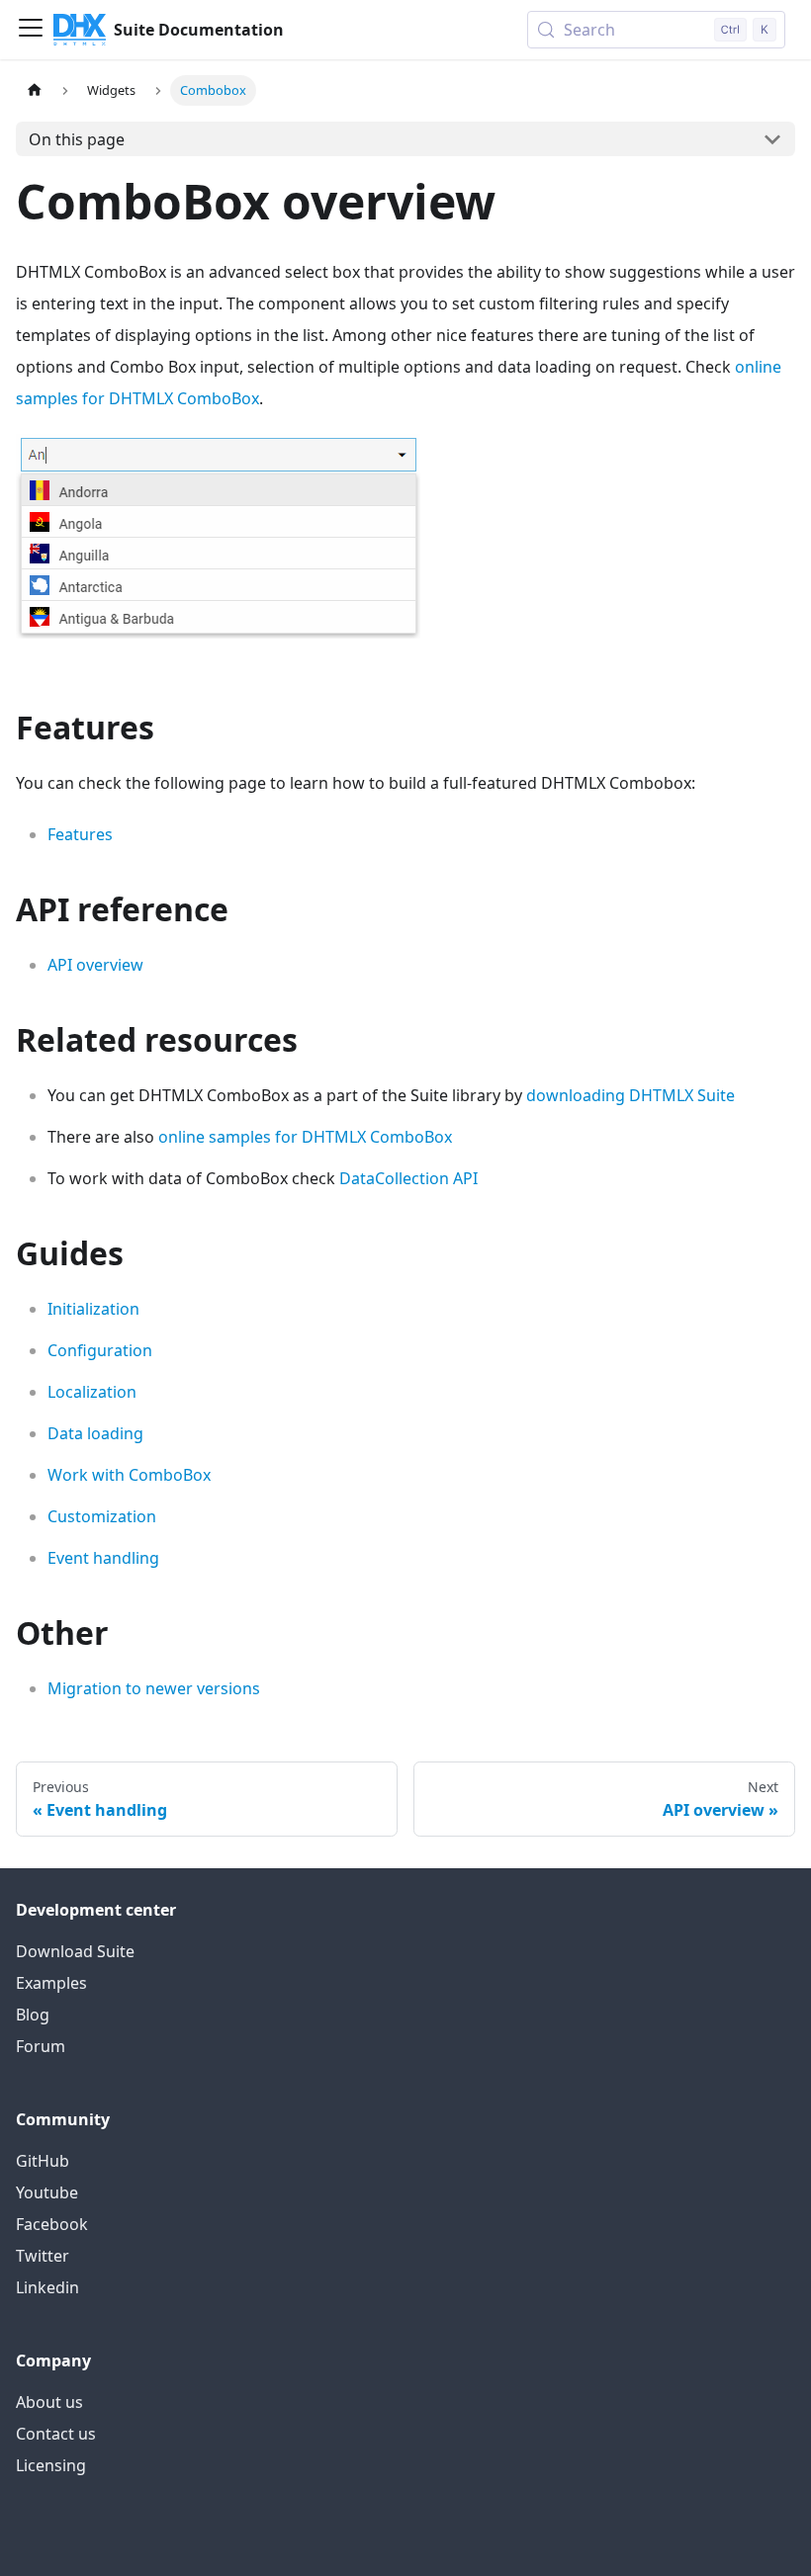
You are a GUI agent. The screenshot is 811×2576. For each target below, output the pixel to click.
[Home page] (35, 90)
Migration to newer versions (154, 1688)
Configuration (100, 1350)
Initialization (93, 1309)
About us (49, 2402)
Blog (33, 2015)
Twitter (43, 2256)
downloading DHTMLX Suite (631, 1095)
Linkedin (47, 2287)
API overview (95, 965)
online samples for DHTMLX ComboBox (305, 1137)
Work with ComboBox (129, 1475)
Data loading (95, 1433)
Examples (51, 1983)
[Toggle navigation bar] (31, 30)
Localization (92, 1392)
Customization (102, 1516)
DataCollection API (408, 1178)
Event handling (103, 1558)
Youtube (47, 2192)
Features (80, 834)
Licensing (51, 2465)
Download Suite (75, 1951)
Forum (41, 2046)
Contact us (56, 2434)
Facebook (52, 2224)
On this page (77, 139)
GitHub (43, 2161)
